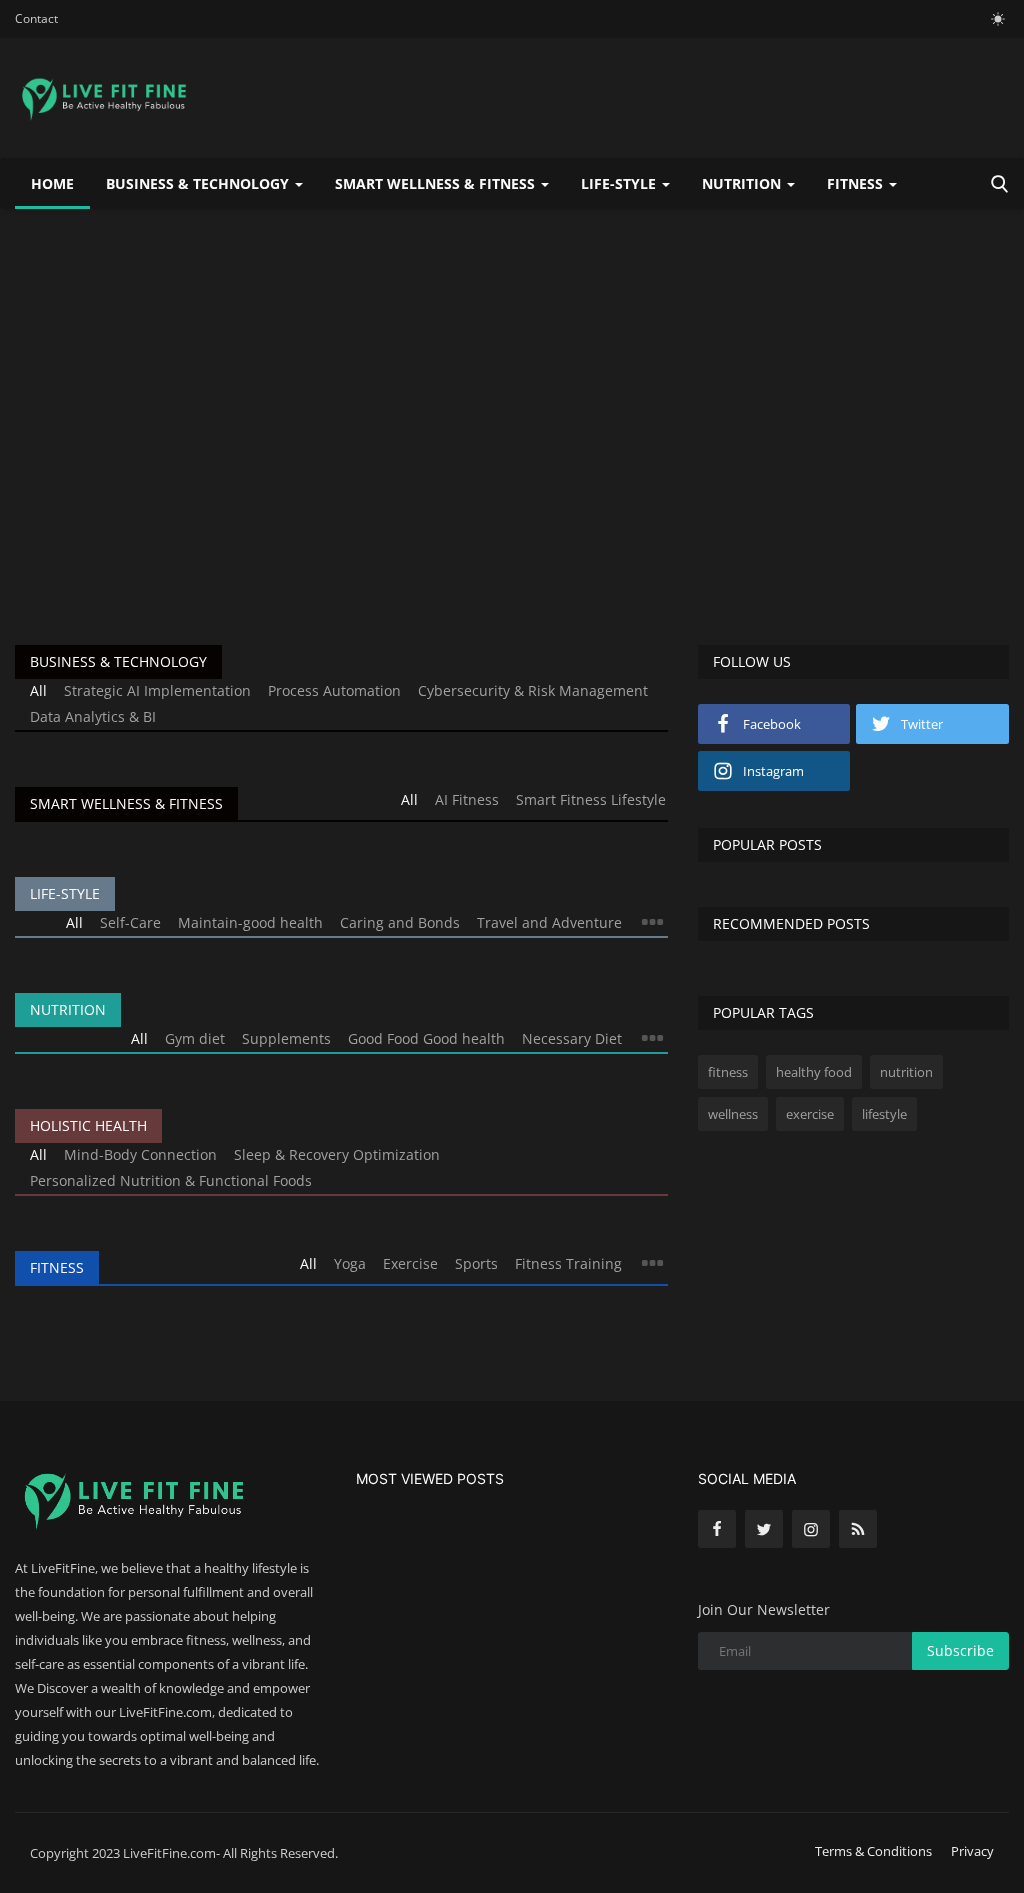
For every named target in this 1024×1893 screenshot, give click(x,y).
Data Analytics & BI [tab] (93, 716)
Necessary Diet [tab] (572, 1038)
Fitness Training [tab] (568, 1263)
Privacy (972, 1851)
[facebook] (717, 1529)
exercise (810, 1114)
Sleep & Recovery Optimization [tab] (337, 1154)
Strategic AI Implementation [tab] (157, 690)
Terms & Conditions (873, 1851)
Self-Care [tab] (130, 922)
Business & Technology (118, 661)
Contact (36, 18)
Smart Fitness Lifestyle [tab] (591, 799)
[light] (998, 19)
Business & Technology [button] (199, 183)
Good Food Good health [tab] (426, 1038)
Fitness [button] (857, 183)
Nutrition (68, 1009)
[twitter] (764, 1529)
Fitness (57, 1267)
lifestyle (884, 1114)
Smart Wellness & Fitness (126, 803)
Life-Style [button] (620, 183)
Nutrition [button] (743, 183)
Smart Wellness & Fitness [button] (437, 183)
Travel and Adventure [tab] (549, 922)
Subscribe (960, 1650)
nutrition (906, 1072)
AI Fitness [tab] (467, 799)
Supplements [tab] (286, 1038)
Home (52, 183)
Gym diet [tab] (195, 1038)
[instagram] (811, 1529)
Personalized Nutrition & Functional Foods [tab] (171, 1180)
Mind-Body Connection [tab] (140, 1154)
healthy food (814, 1072)
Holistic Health (88, 1125)
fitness (728, 1072)
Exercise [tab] (410, 1263)
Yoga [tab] (350, 1263)
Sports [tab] (476, 1263)
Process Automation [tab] (334, 690)
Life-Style (65, 893)
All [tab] (38, 690)
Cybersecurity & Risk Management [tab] (533, 690)
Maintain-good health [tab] (250, 922)
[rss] (858, 1529)
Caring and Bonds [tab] (400, 922)
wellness (733, 1114)
